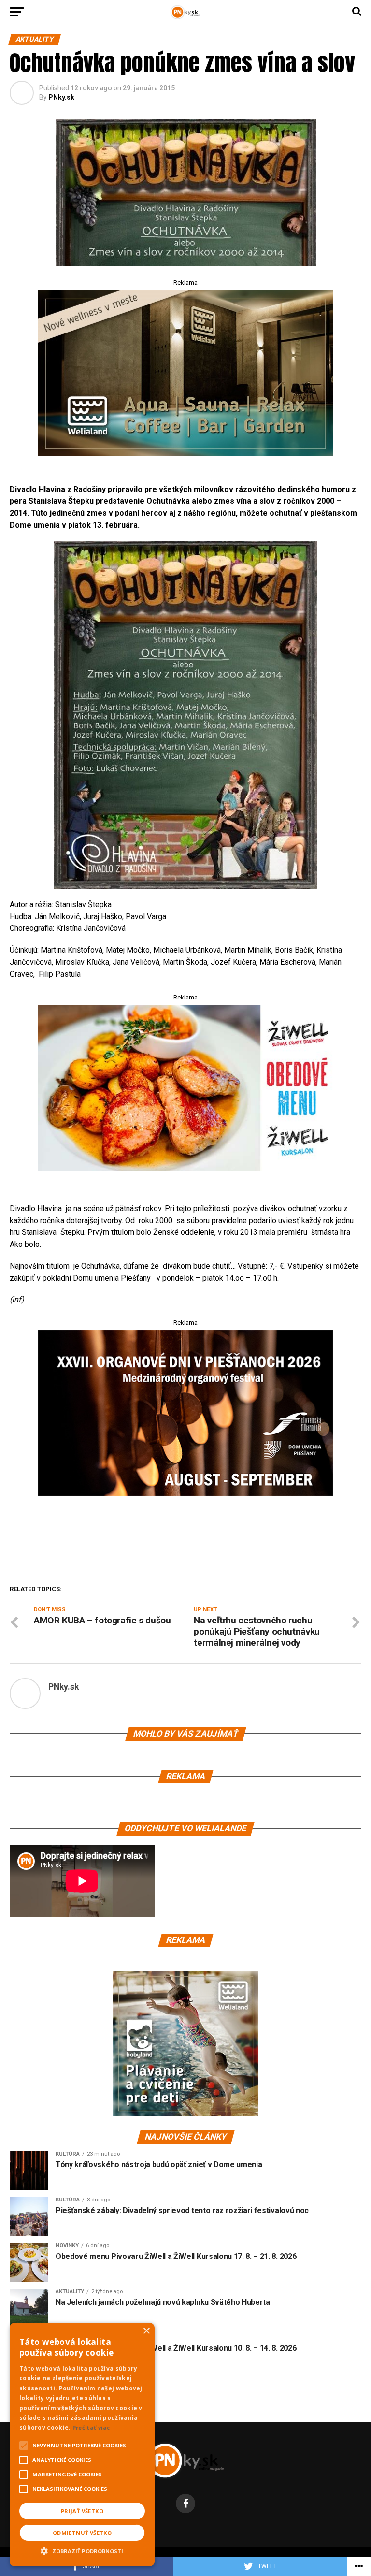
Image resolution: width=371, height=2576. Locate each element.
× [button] (146, 2331)
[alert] (82, 2445)
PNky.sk (61, 97)
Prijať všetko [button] (82, 2511)
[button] (82, 2550)
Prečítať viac (91, 2427)
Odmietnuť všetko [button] (82, 2533)
